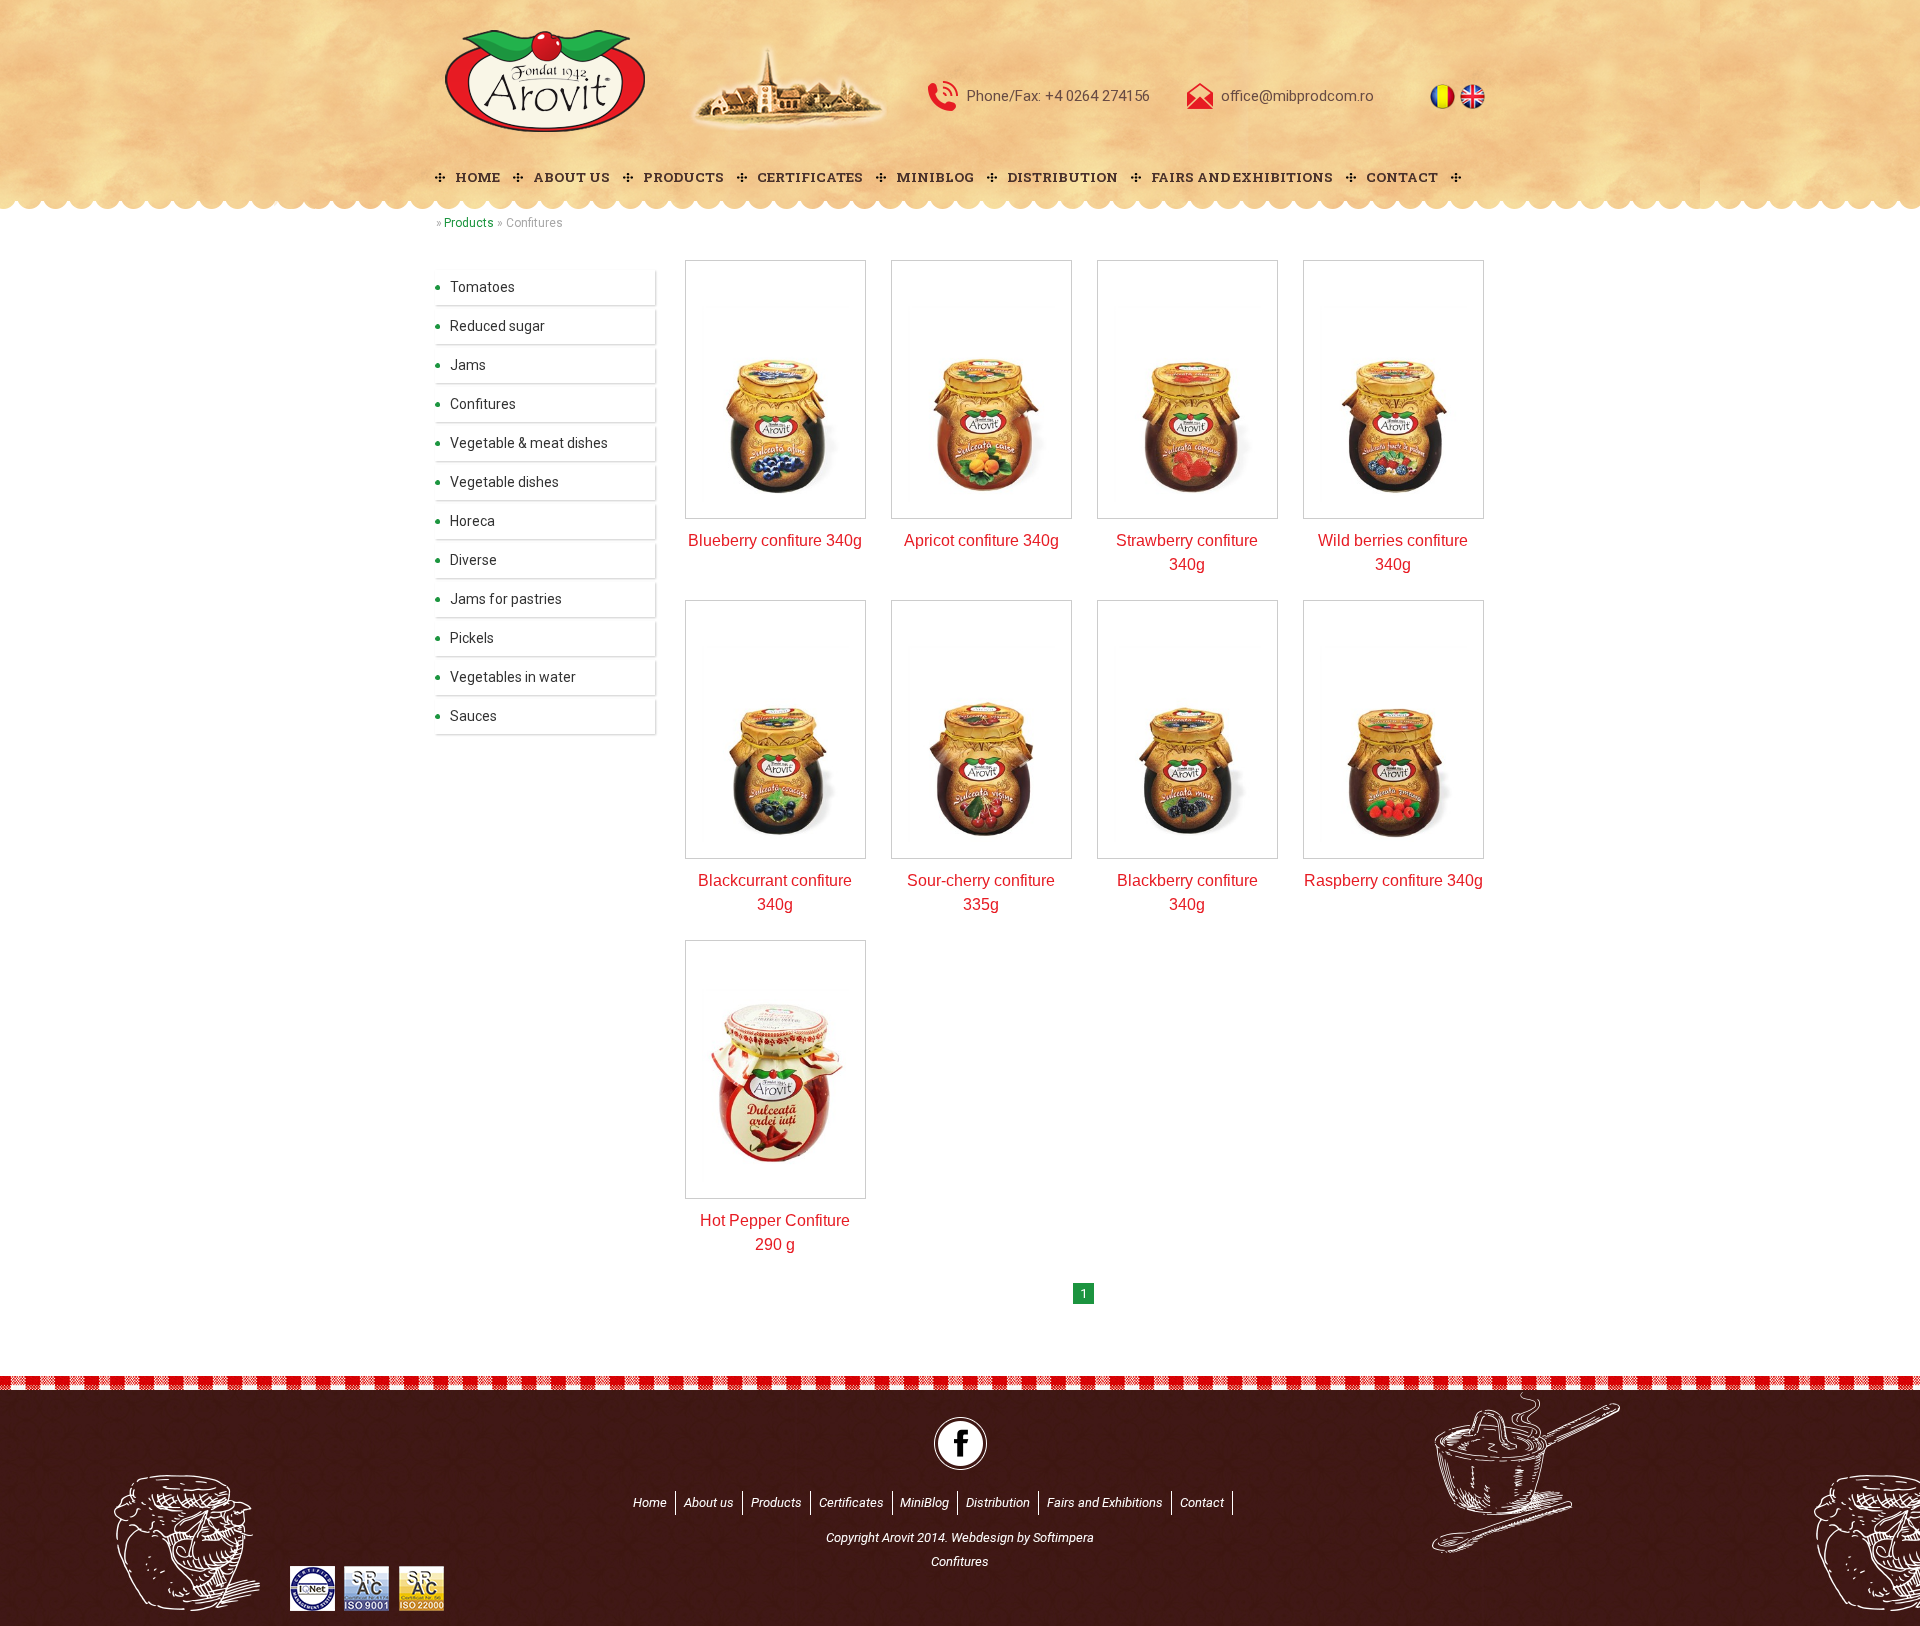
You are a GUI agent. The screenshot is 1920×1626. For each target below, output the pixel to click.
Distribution (1062, 177)
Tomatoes (482, 287)
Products (683, 177)
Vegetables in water (513, 677)
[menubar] (959, 177)
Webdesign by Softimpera (1022, 1537)
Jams (468, 365)
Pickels (472, 638)
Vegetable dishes (504, 482)
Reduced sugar (497, 326)
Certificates (810, 177)
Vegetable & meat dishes (529, 443)
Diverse (473, 560)
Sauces (473, 716)
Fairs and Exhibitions (1242, 177)
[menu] (545, 502)
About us (571, 177)
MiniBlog (935, 177)
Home (477, 177)
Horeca (472, 521)
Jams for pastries (506, 599)
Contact (1402, 177)
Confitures (483, 404)
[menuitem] (474, 177)
